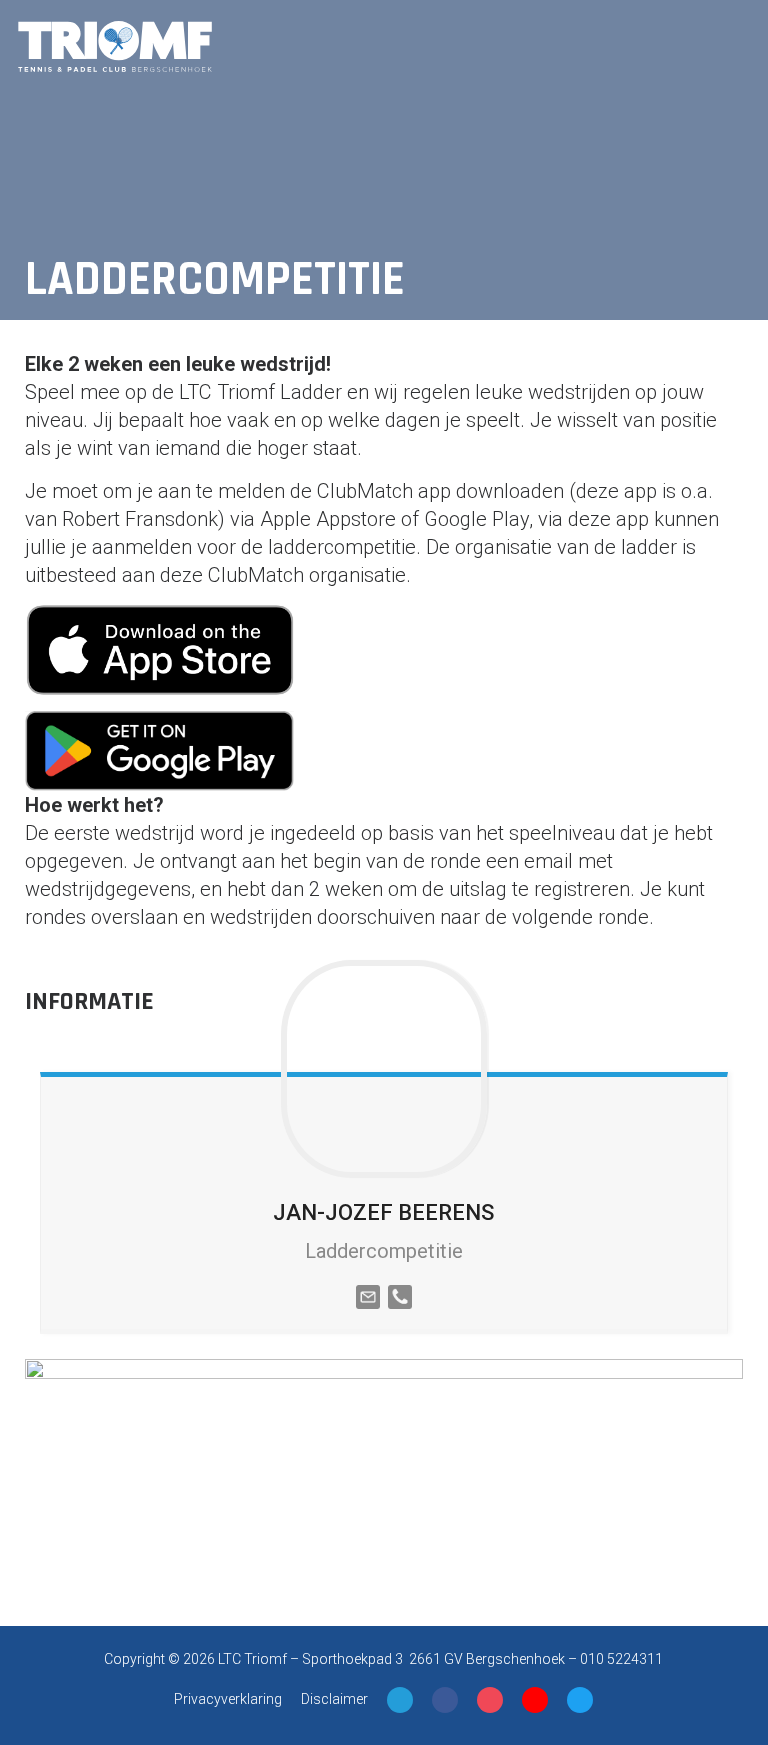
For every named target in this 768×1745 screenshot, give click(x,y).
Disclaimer (334, 1699)
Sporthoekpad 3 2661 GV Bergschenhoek (433, 1659)
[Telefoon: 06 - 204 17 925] (400, 1295)
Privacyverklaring (228, 1699)
